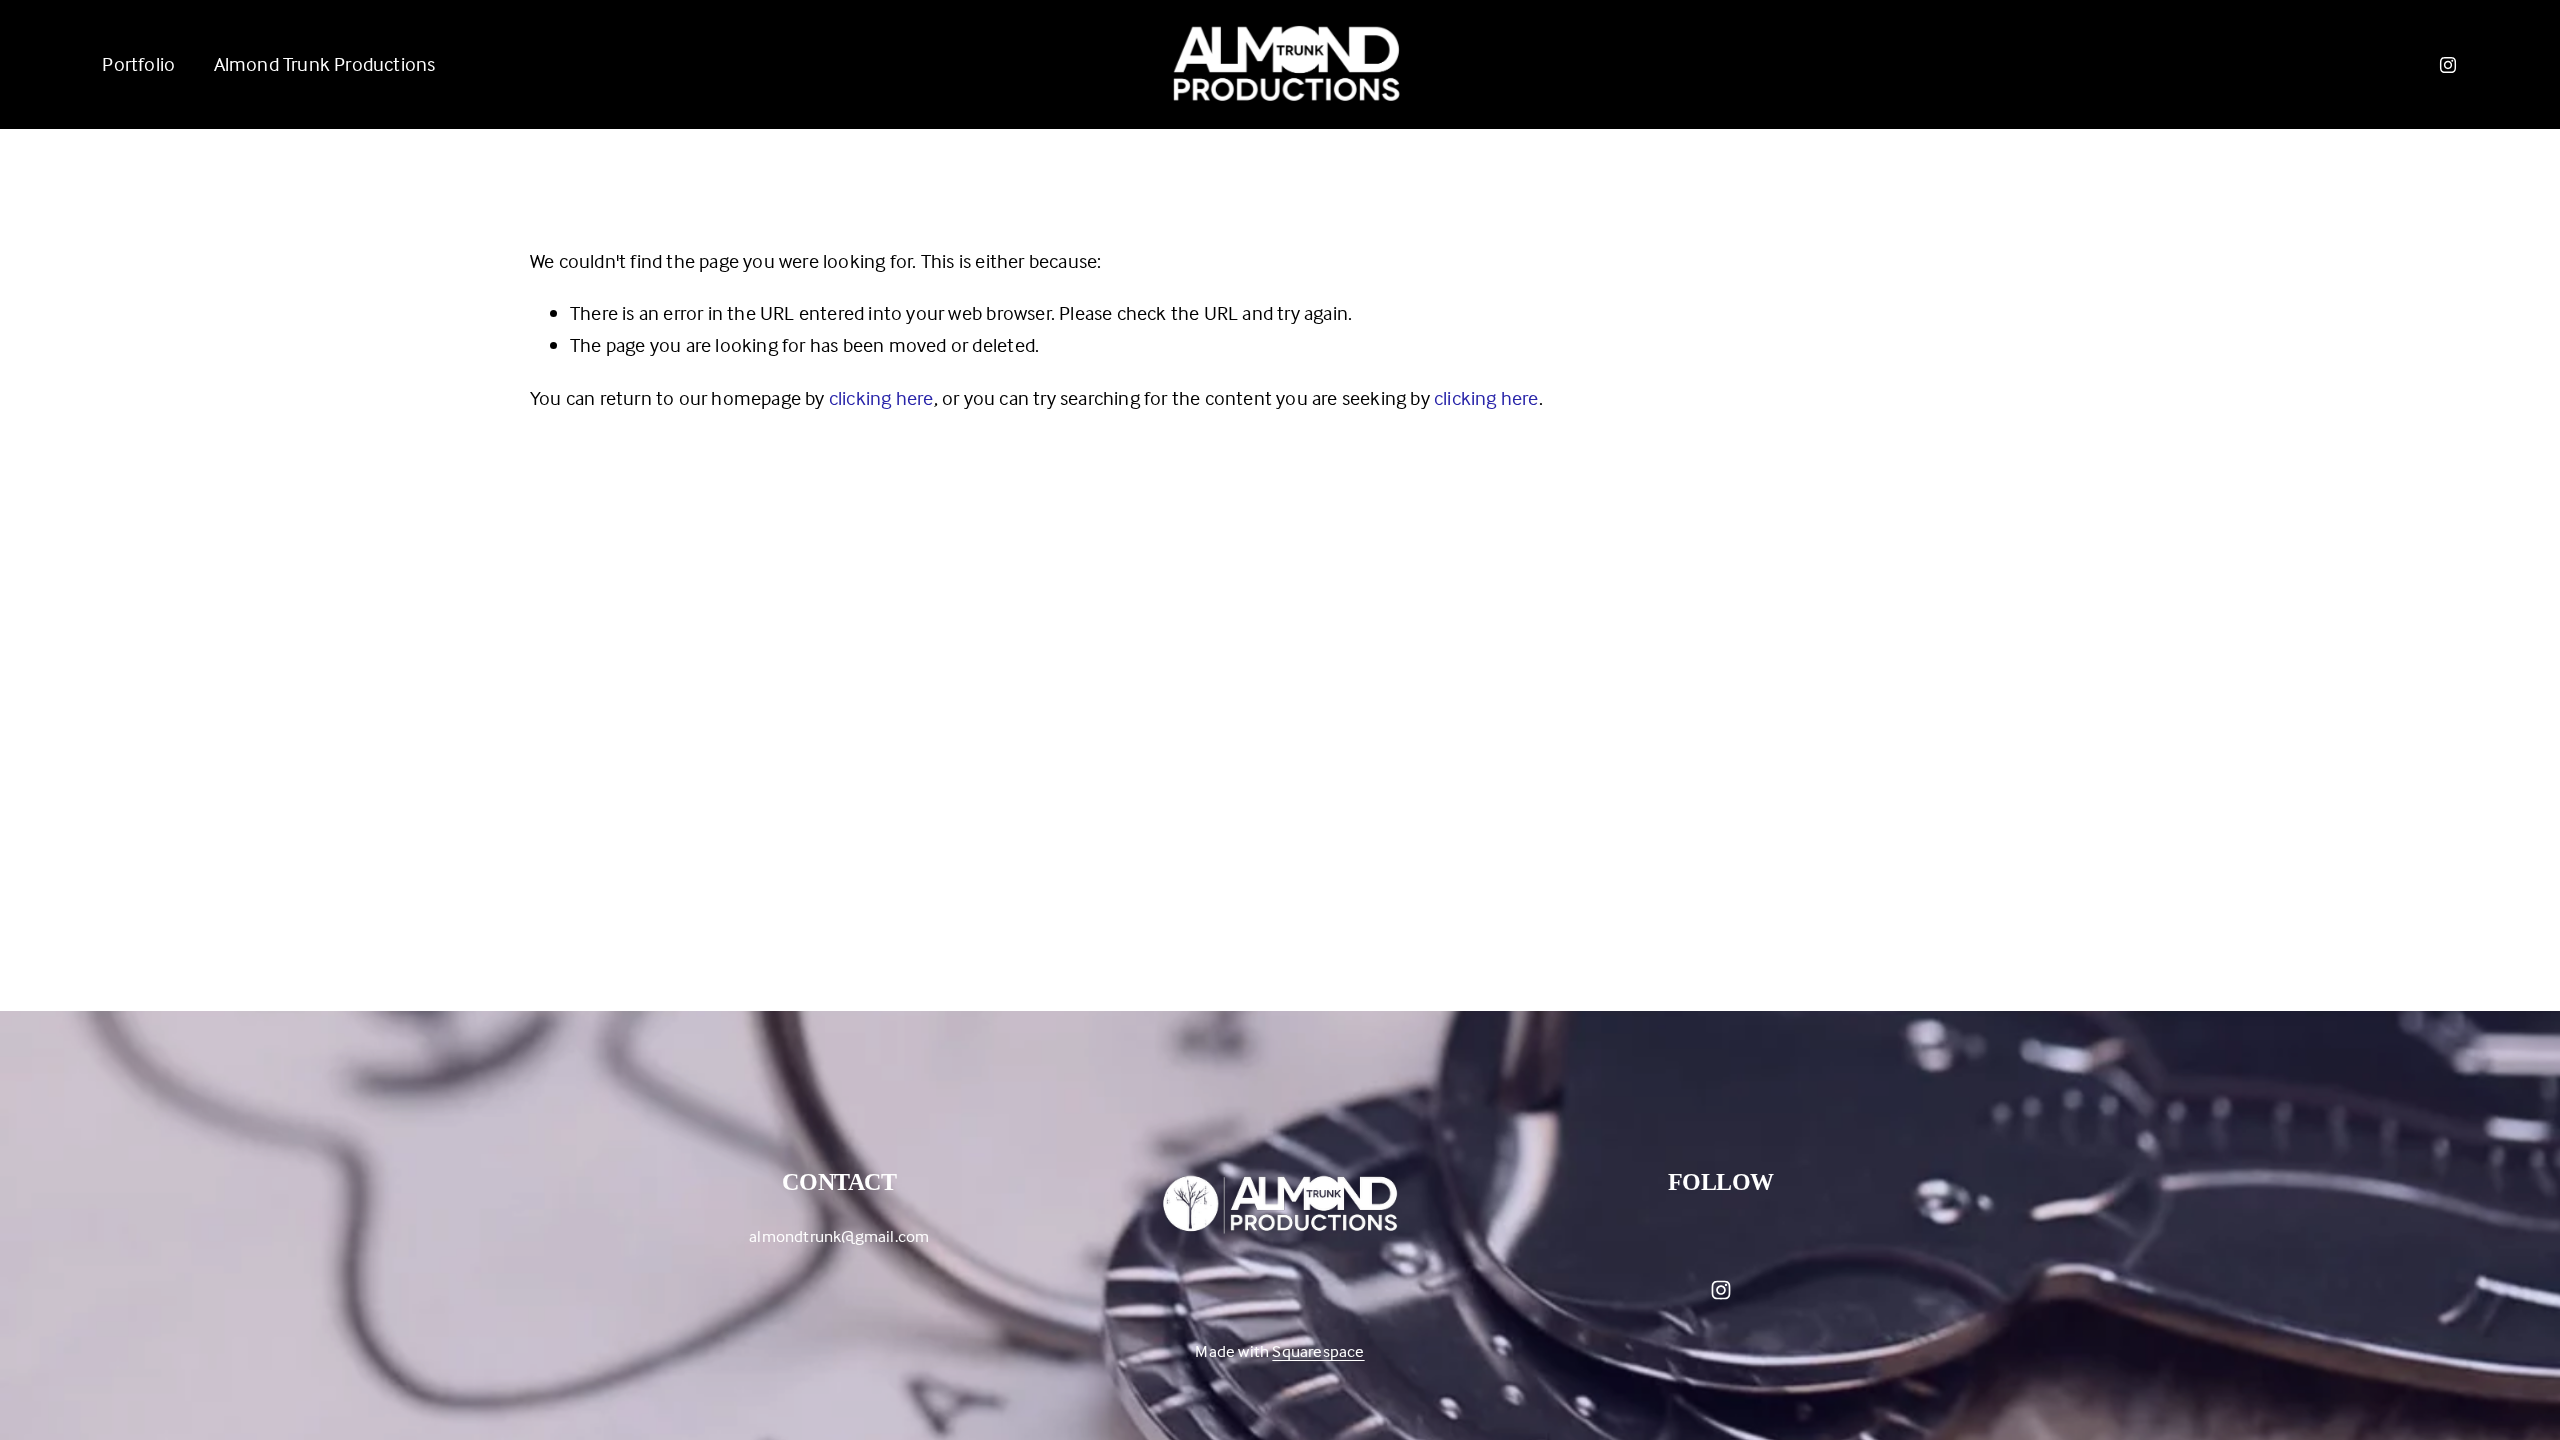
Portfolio (138, 63)
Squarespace (1318, 1351)
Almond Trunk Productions (325, 63)
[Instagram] (2448, 65)
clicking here (881, 397)
